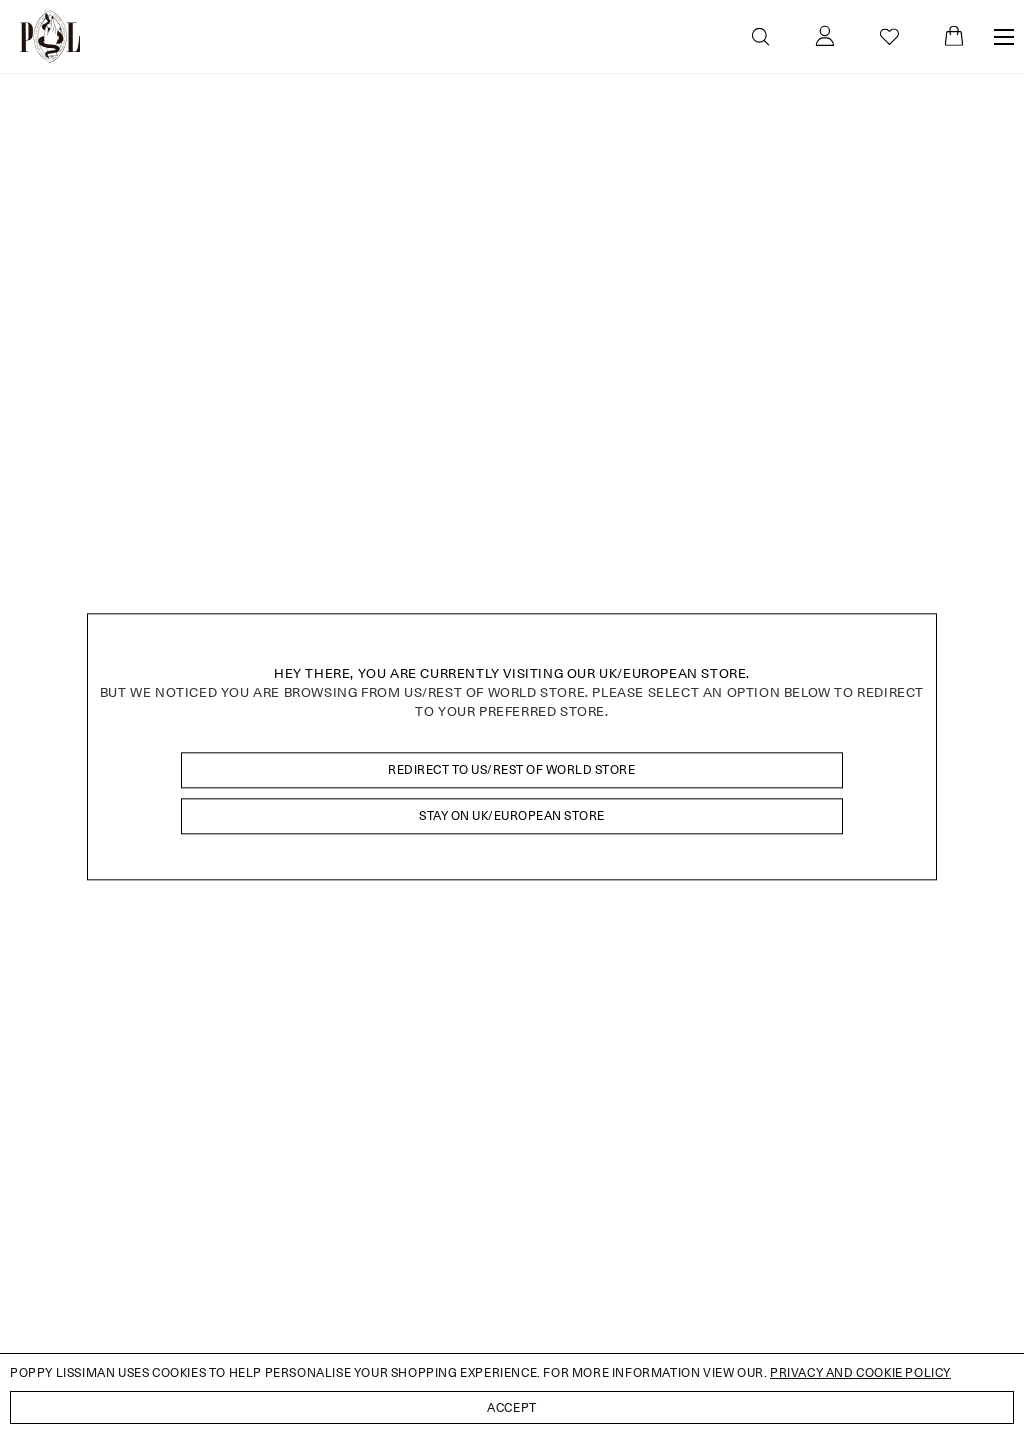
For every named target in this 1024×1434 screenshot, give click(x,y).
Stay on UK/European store (512, 815)
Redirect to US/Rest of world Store (511, 769)
